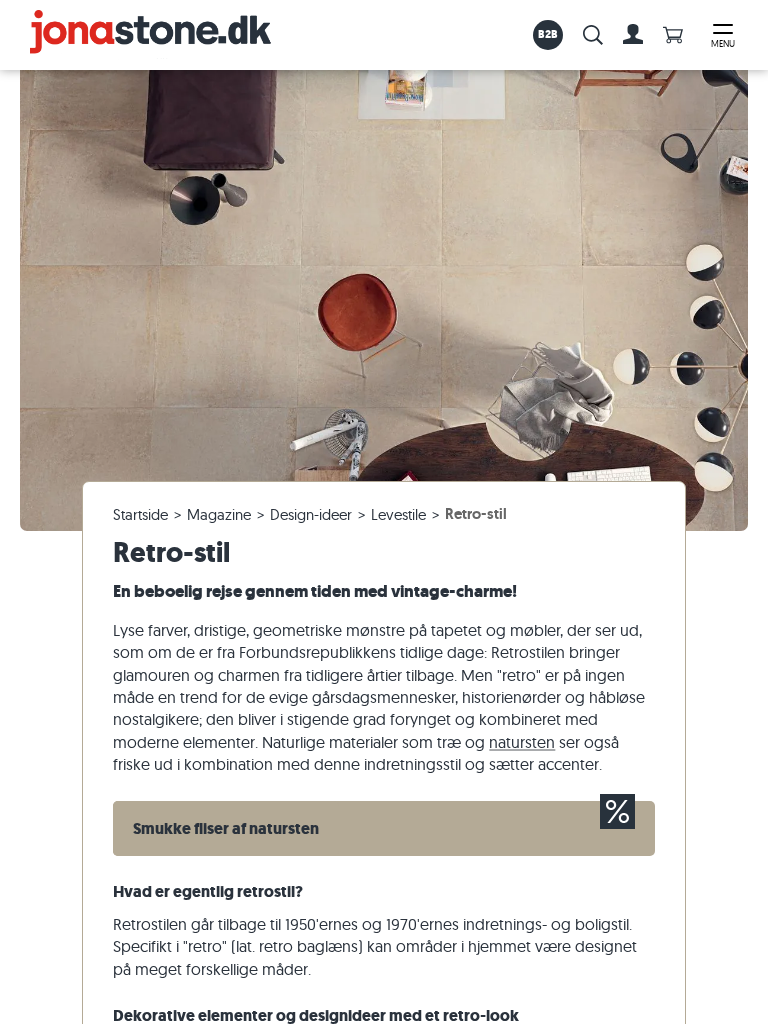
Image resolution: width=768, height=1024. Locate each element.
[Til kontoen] (633, 35)
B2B (548, 34)
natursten (522, 742)
